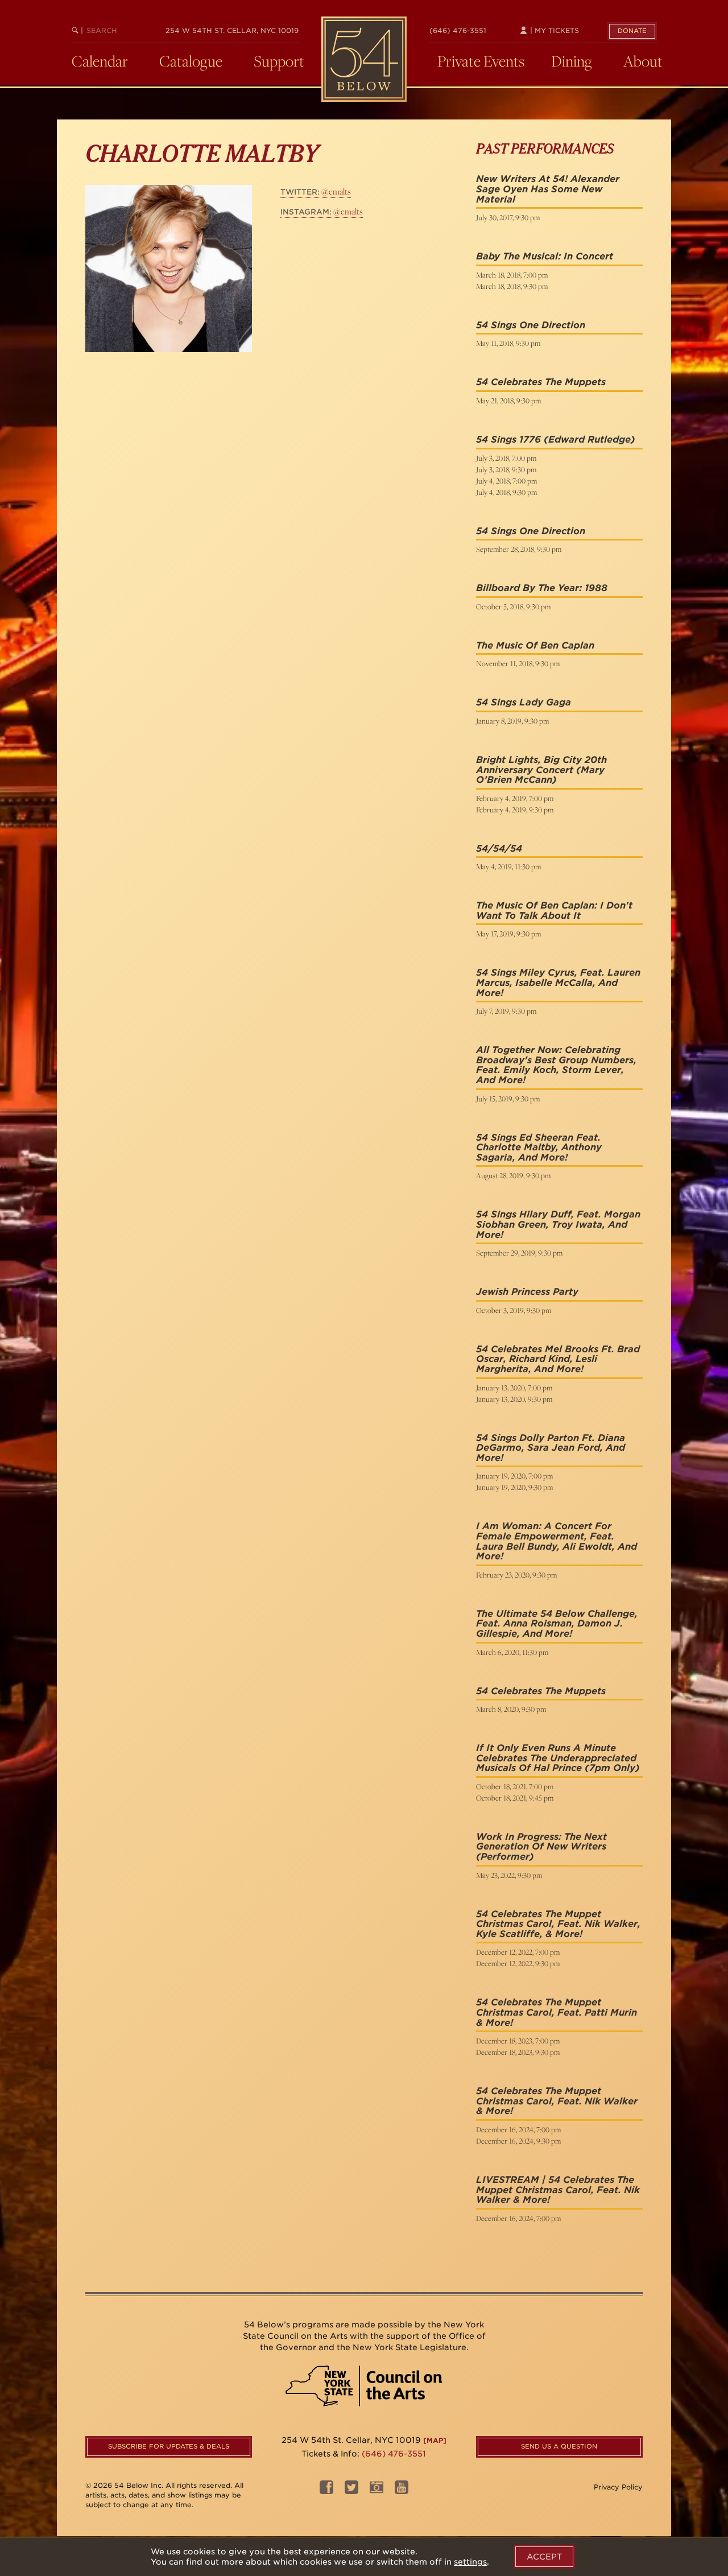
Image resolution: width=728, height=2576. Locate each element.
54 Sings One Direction (531, 325)
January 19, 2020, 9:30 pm (514, 1487)
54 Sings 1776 (508, 439)
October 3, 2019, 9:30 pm (514, 1310)
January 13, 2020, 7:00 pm (514, 1388)
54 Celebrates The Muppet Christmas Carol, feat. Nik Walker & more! (557, 2101)
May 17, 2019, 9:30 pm (508, 934)
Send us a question (559, 2446)
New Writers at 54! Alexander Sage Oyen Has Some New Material (548, 189)
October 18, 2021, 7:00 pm (515, 1786)
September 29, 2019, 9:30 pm (519, 1253)
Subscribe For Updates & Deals (169, 2446)
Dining (572, 61)
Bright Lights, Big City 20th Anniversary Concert (541, 765)
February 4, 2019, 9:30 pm (515, 810)
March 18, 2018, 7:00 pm (512, 275)
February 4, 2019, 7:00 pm (515, 798)
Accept (544, 2557)
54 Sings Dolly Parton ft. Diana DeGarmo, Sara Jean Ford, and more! (551, 1448)
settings (470, 2562)
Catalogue (191, 61)
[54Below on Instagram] (377, 2491)
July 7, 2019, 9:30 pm (506, 1011)
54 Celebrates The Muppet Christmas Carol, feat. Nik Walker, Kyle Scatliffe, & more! (558, 1924)
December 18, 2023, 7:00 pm (518, 2041)
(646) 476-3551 (458, 30)
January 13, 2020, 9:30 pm (514, 1399)
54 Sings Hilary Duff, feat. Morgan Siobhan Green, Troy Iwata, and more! (558, 1224)
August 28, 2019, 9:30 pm (513, 1175)
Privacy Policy (618, 2487)
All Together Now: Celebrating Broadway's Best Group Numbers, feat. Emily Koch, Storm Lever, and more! (556, 1065)
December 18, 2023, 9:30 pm (518, 2052)
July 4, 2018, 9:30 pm (506, 492)
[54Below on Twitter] (351, 2491)
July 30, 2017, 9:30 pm (508, 217)
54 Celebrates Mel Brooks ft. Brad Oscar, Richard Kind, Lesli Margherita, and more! (558, 1359)
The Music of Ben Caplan (535, 645)
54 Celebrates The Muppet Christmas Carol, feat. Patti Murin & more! (557, 2012)
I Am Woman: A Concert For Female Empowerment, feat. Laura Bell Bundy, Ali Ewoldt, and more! (557, 1541)
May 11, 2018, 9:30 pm (508, 343)
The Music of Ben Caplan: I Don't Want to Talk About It (554, 911)
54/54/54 (499, 849)
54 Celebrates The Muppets (541, 382)
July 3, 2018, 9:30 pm (506, 469)
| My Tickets (553, 30)
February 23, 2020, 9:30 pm (516, 1575)
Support (279, 61)
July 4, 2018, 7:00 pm (506, 481)
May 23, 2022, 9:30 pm (509, 1875)
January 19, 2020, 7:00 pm (514, 1476)
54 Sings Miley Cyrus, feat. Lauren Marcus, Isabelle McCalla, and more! (558, 982)
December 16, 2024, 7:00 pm (518, 2129)
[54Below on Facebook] (326, 2491)
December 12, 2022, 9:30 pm (518, 1963)
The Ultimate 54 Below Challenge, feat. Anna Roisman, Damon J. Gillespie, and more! (557, 1624)
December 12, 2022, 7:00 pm (518, 1952)
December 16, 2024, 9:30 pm (518, 2141)
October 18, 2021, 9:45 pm (515, 1798)
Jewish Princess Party (527, 1292)
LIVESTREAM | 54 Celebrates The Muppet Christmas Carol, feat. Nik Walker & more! (558, 2190)
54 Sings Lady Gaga (524, 702)
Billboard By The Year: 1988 (542, 588)
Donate (632, 31)
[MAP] (435, 2440)
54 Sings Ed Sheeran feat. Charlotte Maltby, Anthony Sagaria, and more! (539, 1147)
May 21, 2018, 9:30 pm (508, 401)
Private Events (481, 61)
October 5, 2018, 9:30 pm (513, 606)
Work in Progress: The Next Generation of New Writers (541, 1842)
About (643, 61)
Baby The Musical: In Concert (545, 256)
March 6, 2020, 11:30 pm (512, 1652)
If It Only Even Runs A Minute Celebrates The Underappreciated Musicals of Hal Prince (556, 1758)
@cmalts (316, 191)
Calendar (100, 61)
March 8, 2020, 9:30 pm (511, 1709)
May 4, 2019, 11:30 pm (508, 866)
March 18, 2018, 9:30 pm (512, 286)
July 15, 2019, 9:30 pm (508, 1099)
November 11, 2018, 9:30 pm (518, 663)
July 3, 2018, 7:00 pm (506, 458)
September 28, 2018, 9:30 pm (519, 549)
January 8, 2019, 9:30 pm (512, 721)
